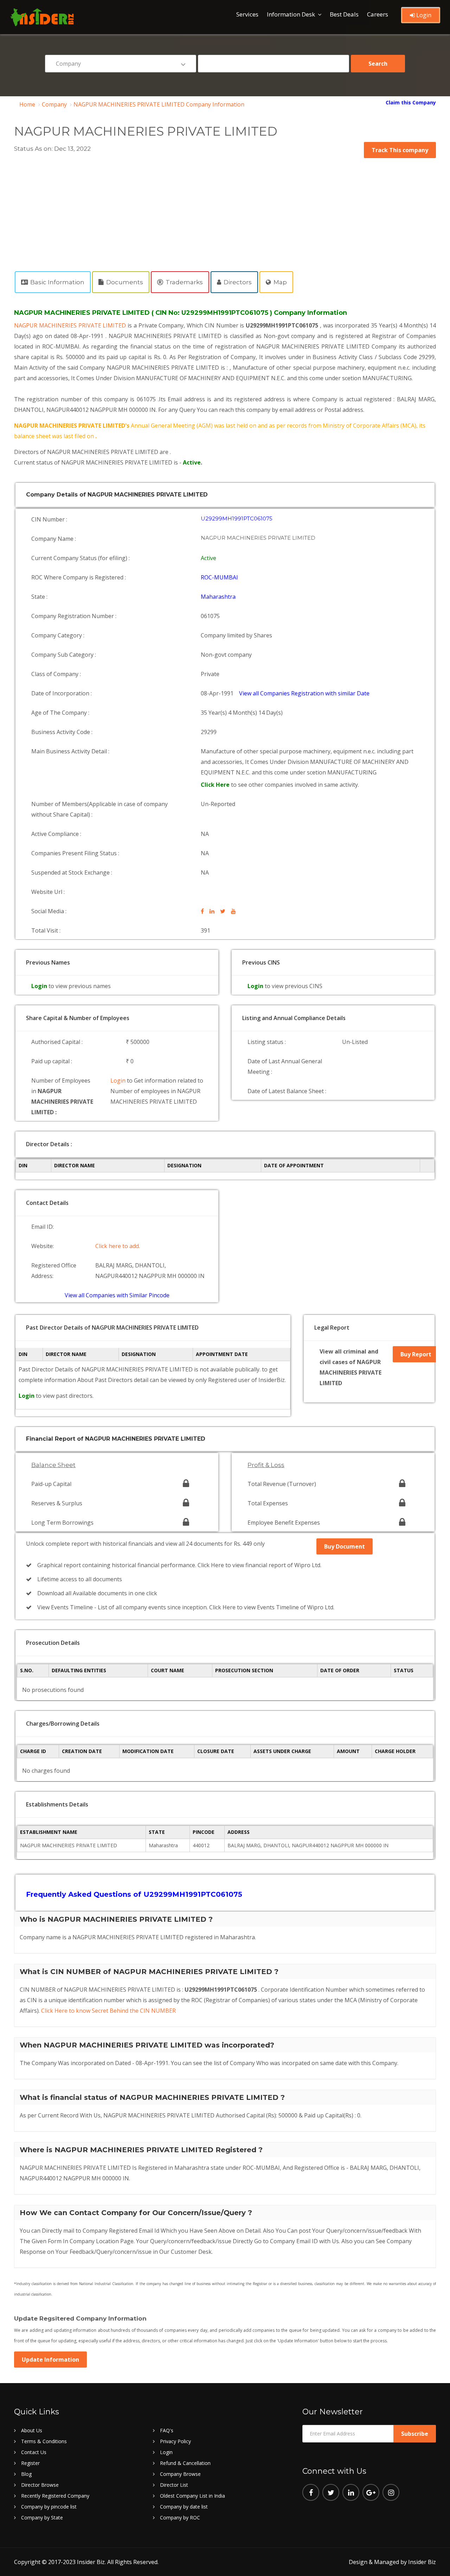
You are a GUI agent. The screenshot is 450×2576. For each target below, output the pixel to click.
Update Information (50, 2360)
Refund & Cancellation (185, 2463)
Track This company (400, 150)
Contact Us (34, 2452)
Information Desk (291, 14)
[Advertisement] (225, 211)
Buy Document (345, 1546)
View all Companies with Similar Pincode (117, 1295)
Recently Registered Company (55, 2496)
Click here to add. (118, 1246)
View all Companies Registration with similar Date (304, 693)
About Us (32, 2430)
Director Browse (40, 2485)
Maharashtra (218, 597)
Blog (26, 2474)
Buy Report (416, 1354)
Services (247, 14)
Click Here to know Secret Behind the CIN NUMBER (108, 2011)
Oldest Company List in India (192, 2496)
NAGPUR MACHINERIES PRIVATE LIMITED (71, 325)
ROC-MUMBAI (219, 577)
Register (30, 2463)
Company (54, 104)
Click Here (216, 785)
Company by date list (184, 2507)
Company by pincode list (49, 2507)
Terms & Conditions (44, 2441)
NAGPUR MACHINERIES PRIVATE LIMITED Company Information (159, 104)
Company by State (42, 2517)
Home (27, 104)
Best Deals (344, 14)
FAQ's (167, 2430)
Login (423, 15)
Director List (174, 2485)
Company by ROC (180, 2517)
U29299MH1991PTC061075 (237, 518)
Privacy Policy (175, 2441)
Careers (378, 14)
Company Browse (180, 2474)
